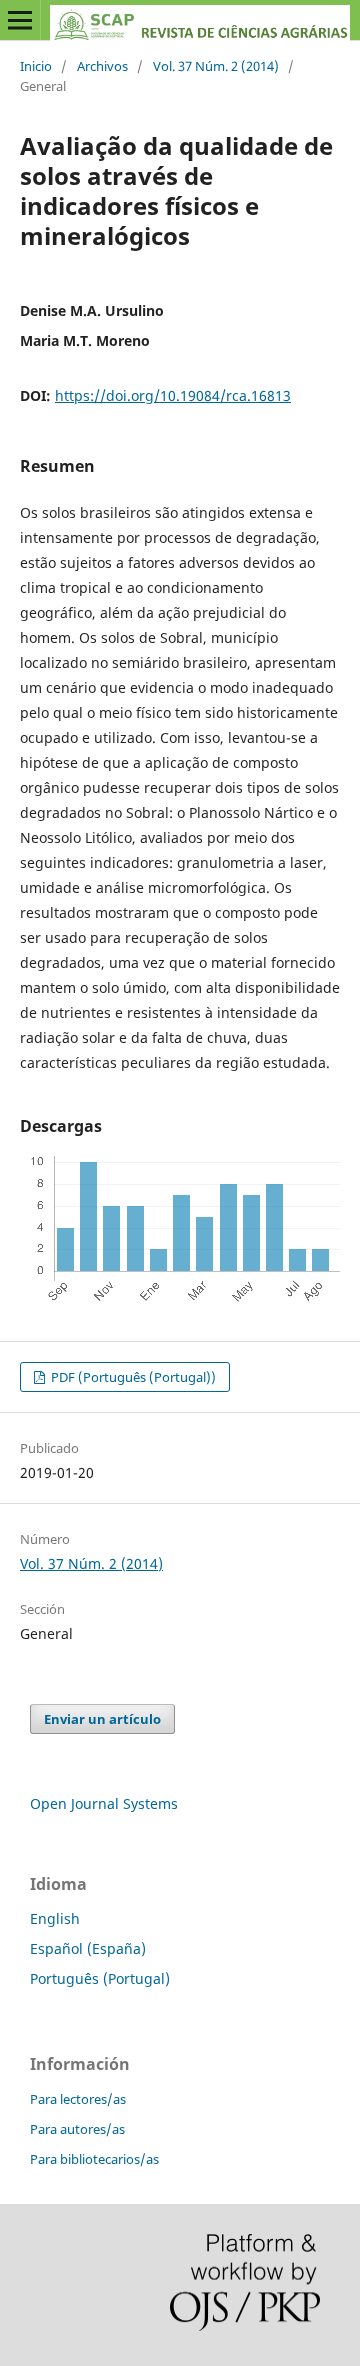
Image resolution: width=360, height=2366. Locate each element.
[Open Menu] (20, 20)
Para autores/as (77, 2129)
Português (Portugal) (100, 1978)
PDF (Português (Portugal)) (132, 1377)
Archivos (102, 66)
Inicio (36, 66)
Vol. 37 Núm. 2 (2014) (216, 66)
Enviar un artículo (102, 1719)
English (55, 1918)
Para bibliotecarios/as (94, 2159)
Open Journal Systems (104, 1803)
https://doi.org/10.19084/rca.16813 (173, 395)
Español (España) (88, 1948)
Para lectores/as (78, 2099)
